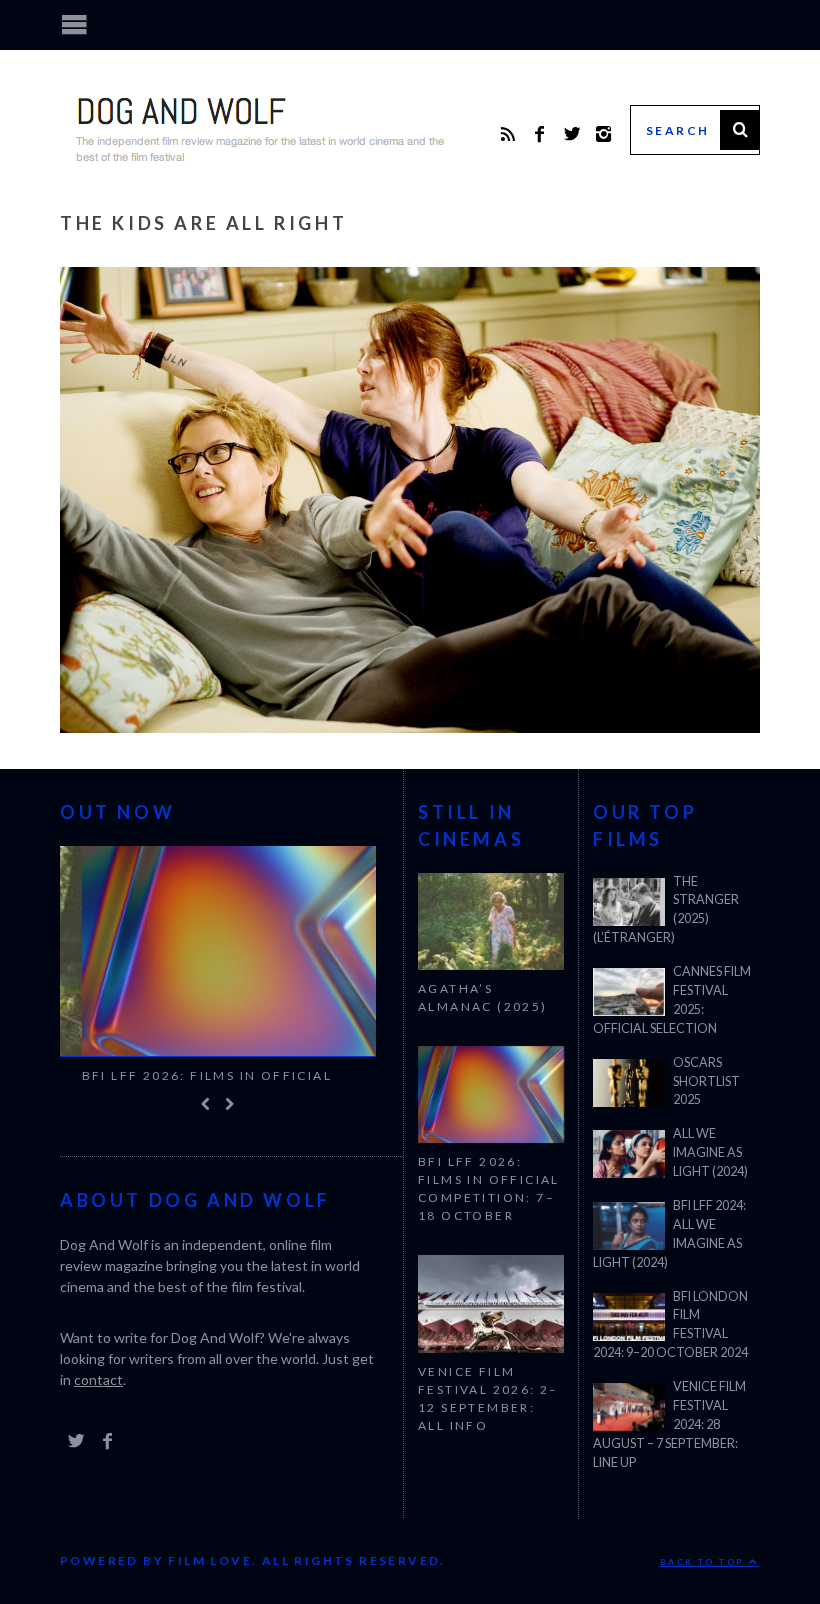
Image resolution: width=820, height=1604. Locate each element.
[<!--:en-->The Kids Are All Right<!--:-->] (410, 726)
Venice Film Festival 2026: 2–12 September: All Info (488, 1398)
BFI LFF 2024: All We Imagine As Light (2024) (669, 1234)
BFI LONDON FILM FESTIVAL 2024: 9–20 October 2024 (670, 1325)
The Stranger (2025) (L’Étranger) (666, 910)
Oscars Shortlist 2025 (706, 1081)
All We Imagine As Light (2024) (710, 1152)
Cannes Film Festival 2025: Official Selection (672, 1000)
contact (98, 1394)
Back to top (704, 1562)
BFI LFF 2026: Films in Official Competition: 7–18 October (185, 1084)
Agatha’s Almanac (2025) (483, 997)
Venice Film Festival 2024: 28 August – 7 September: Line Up (669, 1424)
